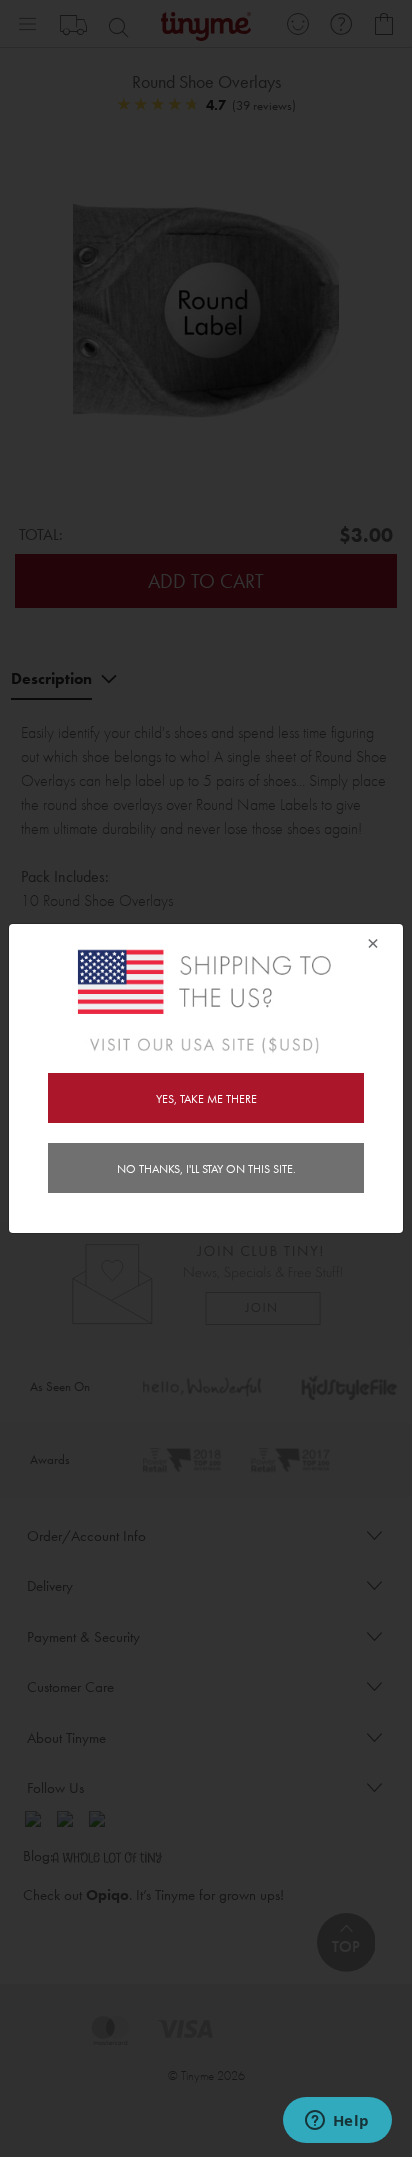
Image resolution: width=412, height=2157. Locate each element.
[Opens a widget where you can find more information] (337, 2122)
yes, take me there (206, 1099)
